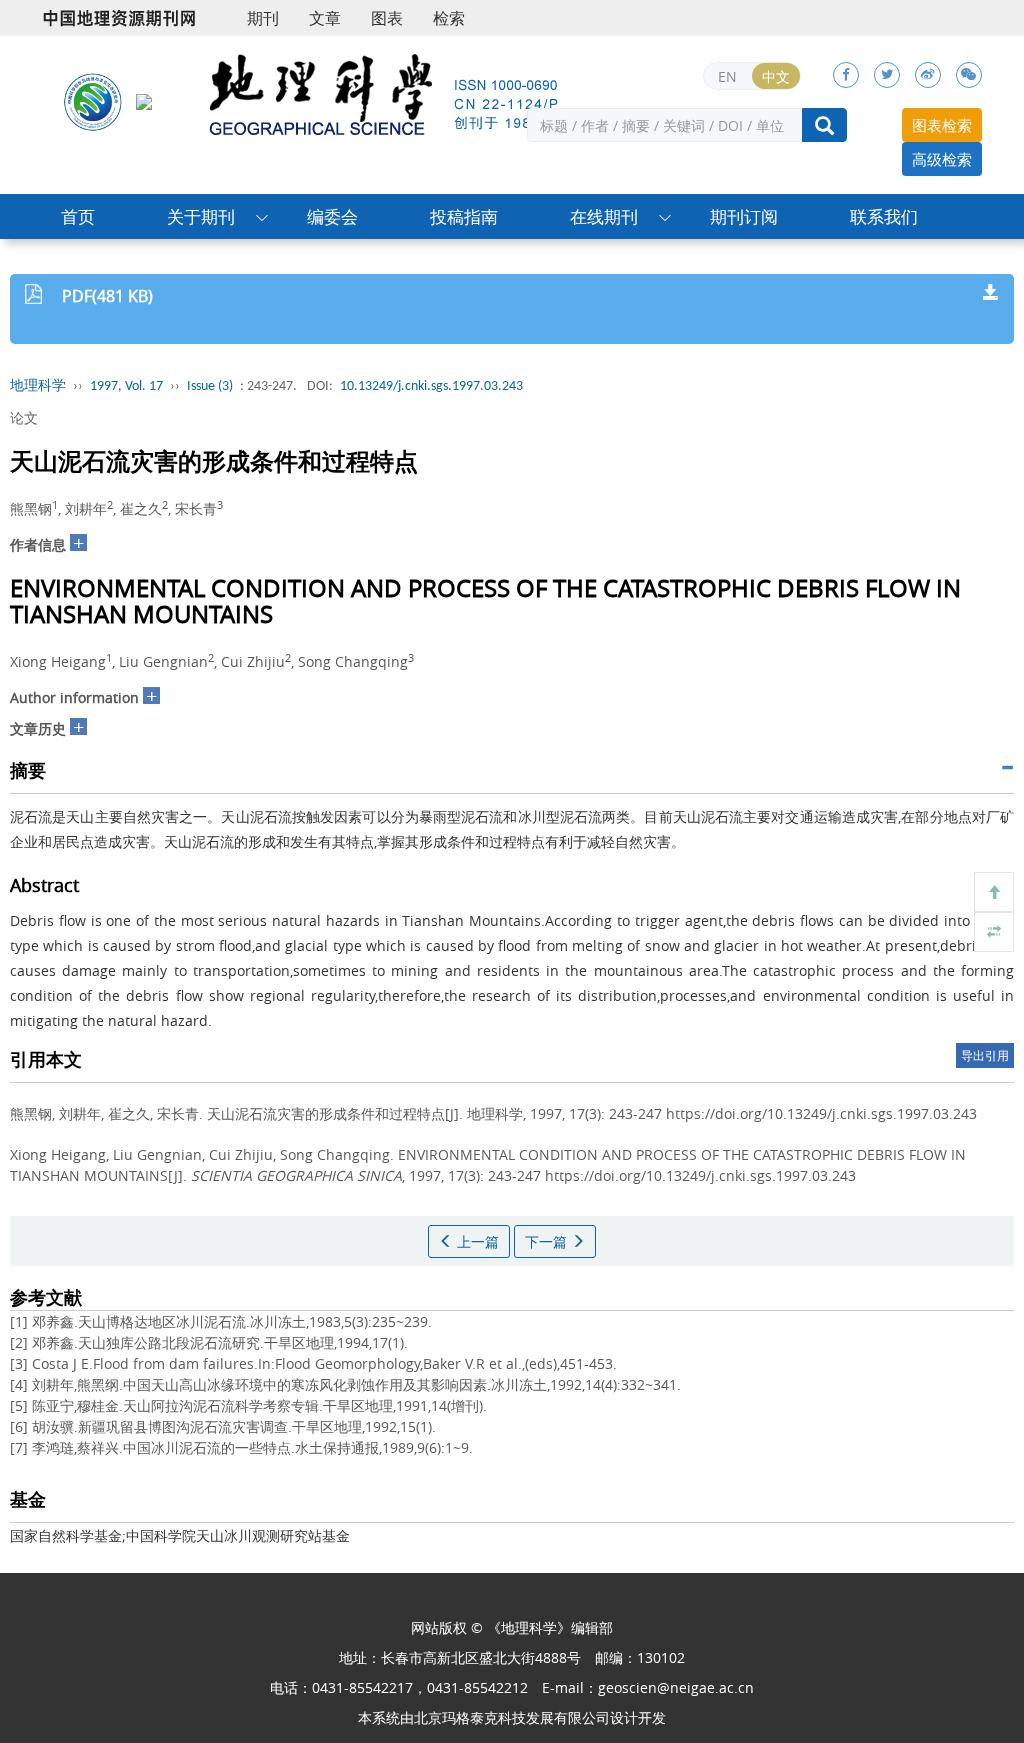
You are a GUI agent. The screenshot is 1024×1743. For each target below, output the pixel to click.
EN (727, 76)
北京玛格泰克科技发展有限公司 (512, 1717)
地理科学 (38, 386)
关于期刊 (201, 216)
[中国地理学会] (144, 101)
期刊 (263, 18)
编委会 (332, 216)
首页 (78, 216)
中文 (776, 76)
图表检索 (942, 125)
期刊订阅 (744, 216)
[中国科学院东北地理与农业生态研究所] (93, 101)
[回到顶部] (994, 892)
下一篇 (548, 1241)
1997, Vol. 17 (126, 386)
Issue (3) (210, 386)
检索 (449, 18)
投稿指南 (464, 216)
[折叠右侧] (994, 932)
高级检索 (942, 159)
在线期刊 (604, 216)
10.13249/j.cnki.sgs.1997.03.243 (431, 386)
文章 (325, 18)
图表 (387, 18)
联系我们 (884, 216)
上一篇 (476, 1241)
